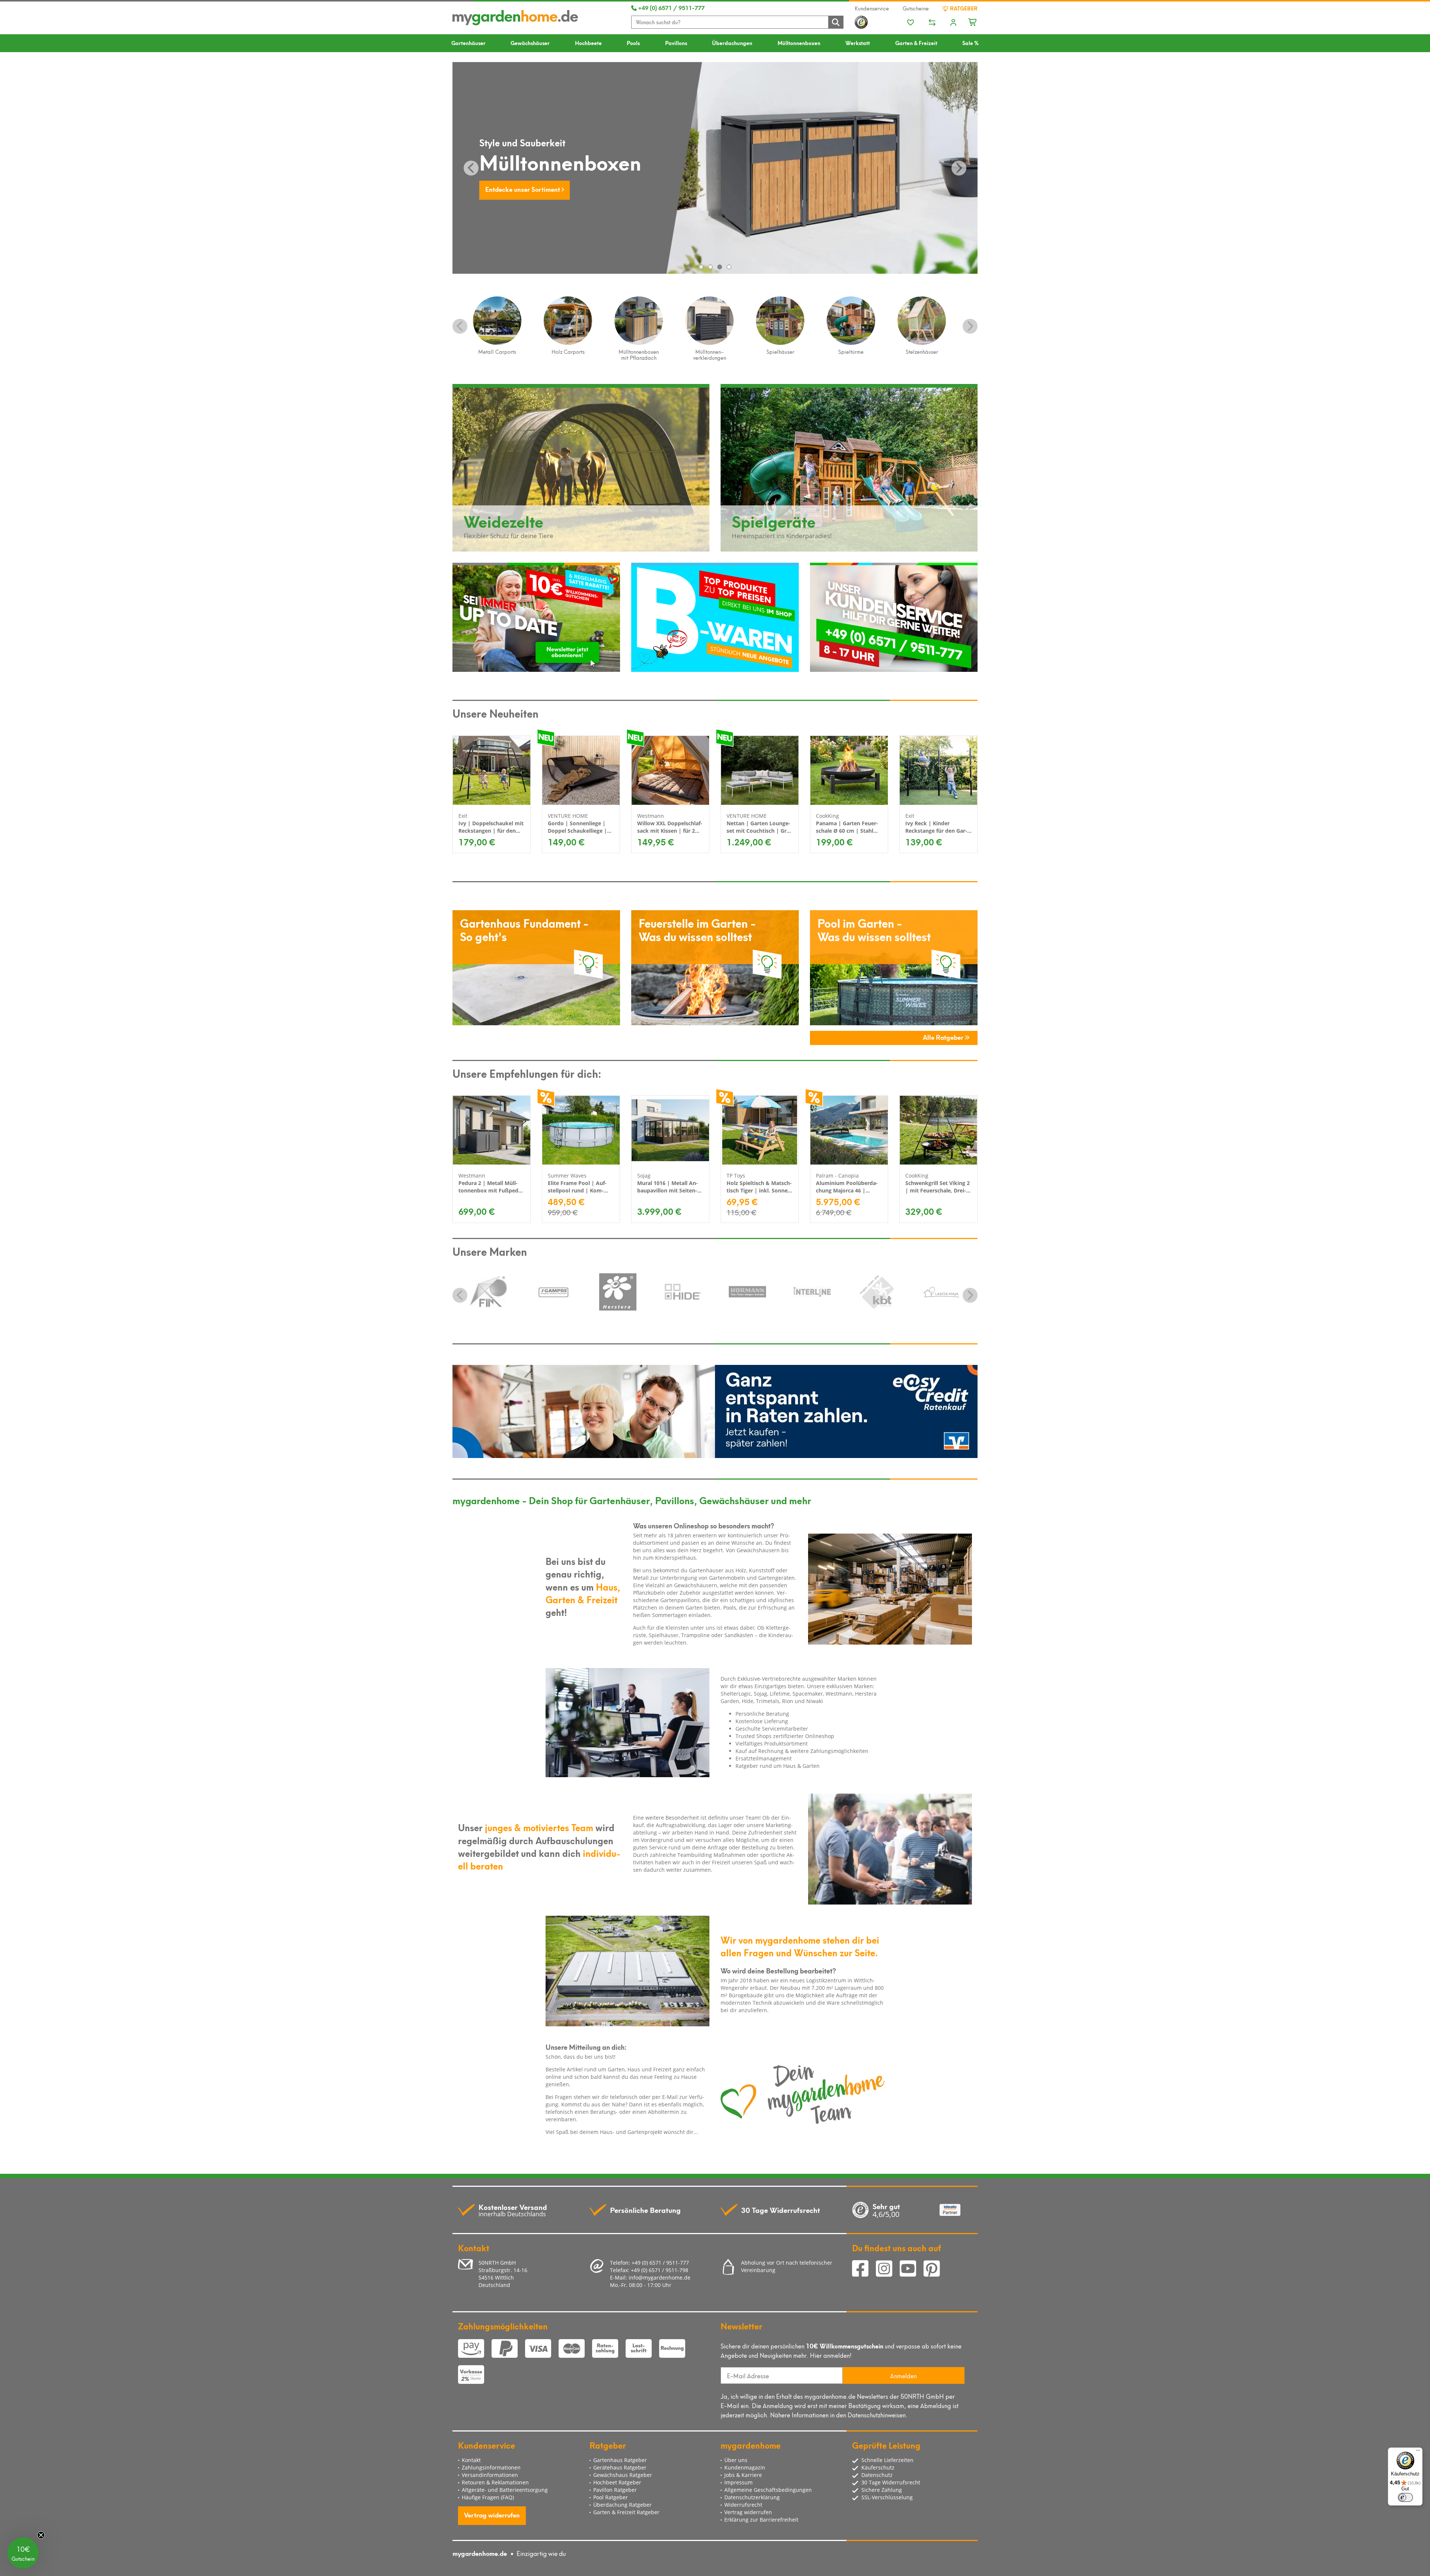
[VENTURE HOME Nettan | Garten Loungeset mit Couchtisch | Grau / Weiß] (760, 770)
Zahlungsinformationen (491, 2467)
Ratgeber (963, 8)
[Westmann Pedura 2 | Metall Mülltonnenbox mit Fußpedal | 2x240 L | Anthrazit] (492, 1130)
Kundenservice (872, 8)
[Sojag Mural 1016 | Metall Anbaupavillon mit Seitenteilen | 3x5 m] (670, 1130)
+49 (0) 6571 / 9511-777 (671, 7)
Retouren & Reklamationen (495, 2482)
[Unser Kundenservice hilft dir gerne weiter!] (894, 617)
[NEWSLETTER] (536, 617)
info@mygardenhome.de (660, 2278)
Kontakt (471, 2460)
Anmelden (903, 2375)
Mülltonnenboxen (799, 43)
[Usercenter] (953, 23)
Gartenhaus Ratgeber (620, 2460)
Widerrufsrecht (743, 2505)
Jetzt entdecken (509, 189)
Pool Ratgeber (611, 2497)
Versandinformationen (490, 2475)
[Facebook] (864, 2270)
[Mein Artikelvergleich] (932, 23)
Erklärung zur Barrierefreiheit (761, 2520)
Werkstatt (858, 43)
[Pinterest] (935, 2270)
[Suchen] (836, 22)
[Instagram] (888, 2270)
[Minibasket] (973, 21)
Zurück (471, 168)
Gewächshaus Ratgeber (623, 2475)
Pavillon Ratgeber (615, 2490)
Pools (633, 43)
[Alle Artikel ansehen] (489, 1292)
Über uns (736, 2460)
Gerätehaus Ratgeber (620, 2467)
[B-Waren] (715, 617)
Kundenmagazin (745, 2467)
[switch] (1405, 2497)
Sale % (970, 43)
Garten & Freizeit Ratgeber (626, 2512)
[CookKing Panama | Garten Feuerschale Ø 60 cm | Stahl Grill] (849, 770)
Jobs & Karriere (743, 2475)
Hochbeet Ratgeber (617, 2482)
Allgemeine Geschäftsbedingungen (768, 2490)
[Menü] (1418, 2452)
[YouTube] (912, 2270)
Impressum (738, 2482)
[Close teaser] (41, 2535)
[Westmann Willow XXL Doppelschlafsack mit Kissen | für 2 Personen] (670, 770)
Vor (959, 168)
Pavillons (676, 43)
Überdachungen (732, 43)
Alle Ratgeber (944, 1037)
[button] (23, 2553)
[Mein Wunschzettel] (911, 23)
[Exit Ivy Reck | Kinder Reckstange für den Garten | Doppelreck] (938, 770)
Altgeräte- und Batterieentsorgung (505, 2490)
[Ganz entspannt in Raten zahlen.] (715, 1411)
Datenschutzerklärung (752, 2497)
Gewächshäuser (530, 43)
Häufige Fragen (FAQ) (488, 2497)
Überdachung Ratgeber (622, 2505)
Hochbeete (588, 43)
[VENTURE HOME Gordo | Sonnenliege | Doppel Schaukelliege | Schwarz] (581, 770)
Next (970, 326)
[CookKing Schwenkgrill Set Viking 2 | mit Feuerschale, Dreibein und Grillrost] (938, 1130)
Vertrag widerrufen (492, 2515)
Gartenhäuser (468, 43)
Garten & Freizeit (916, 43)
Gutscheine (916, 8)
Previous (460, 326)
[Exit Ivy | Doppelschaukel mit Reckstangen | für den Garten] (492, 770)
